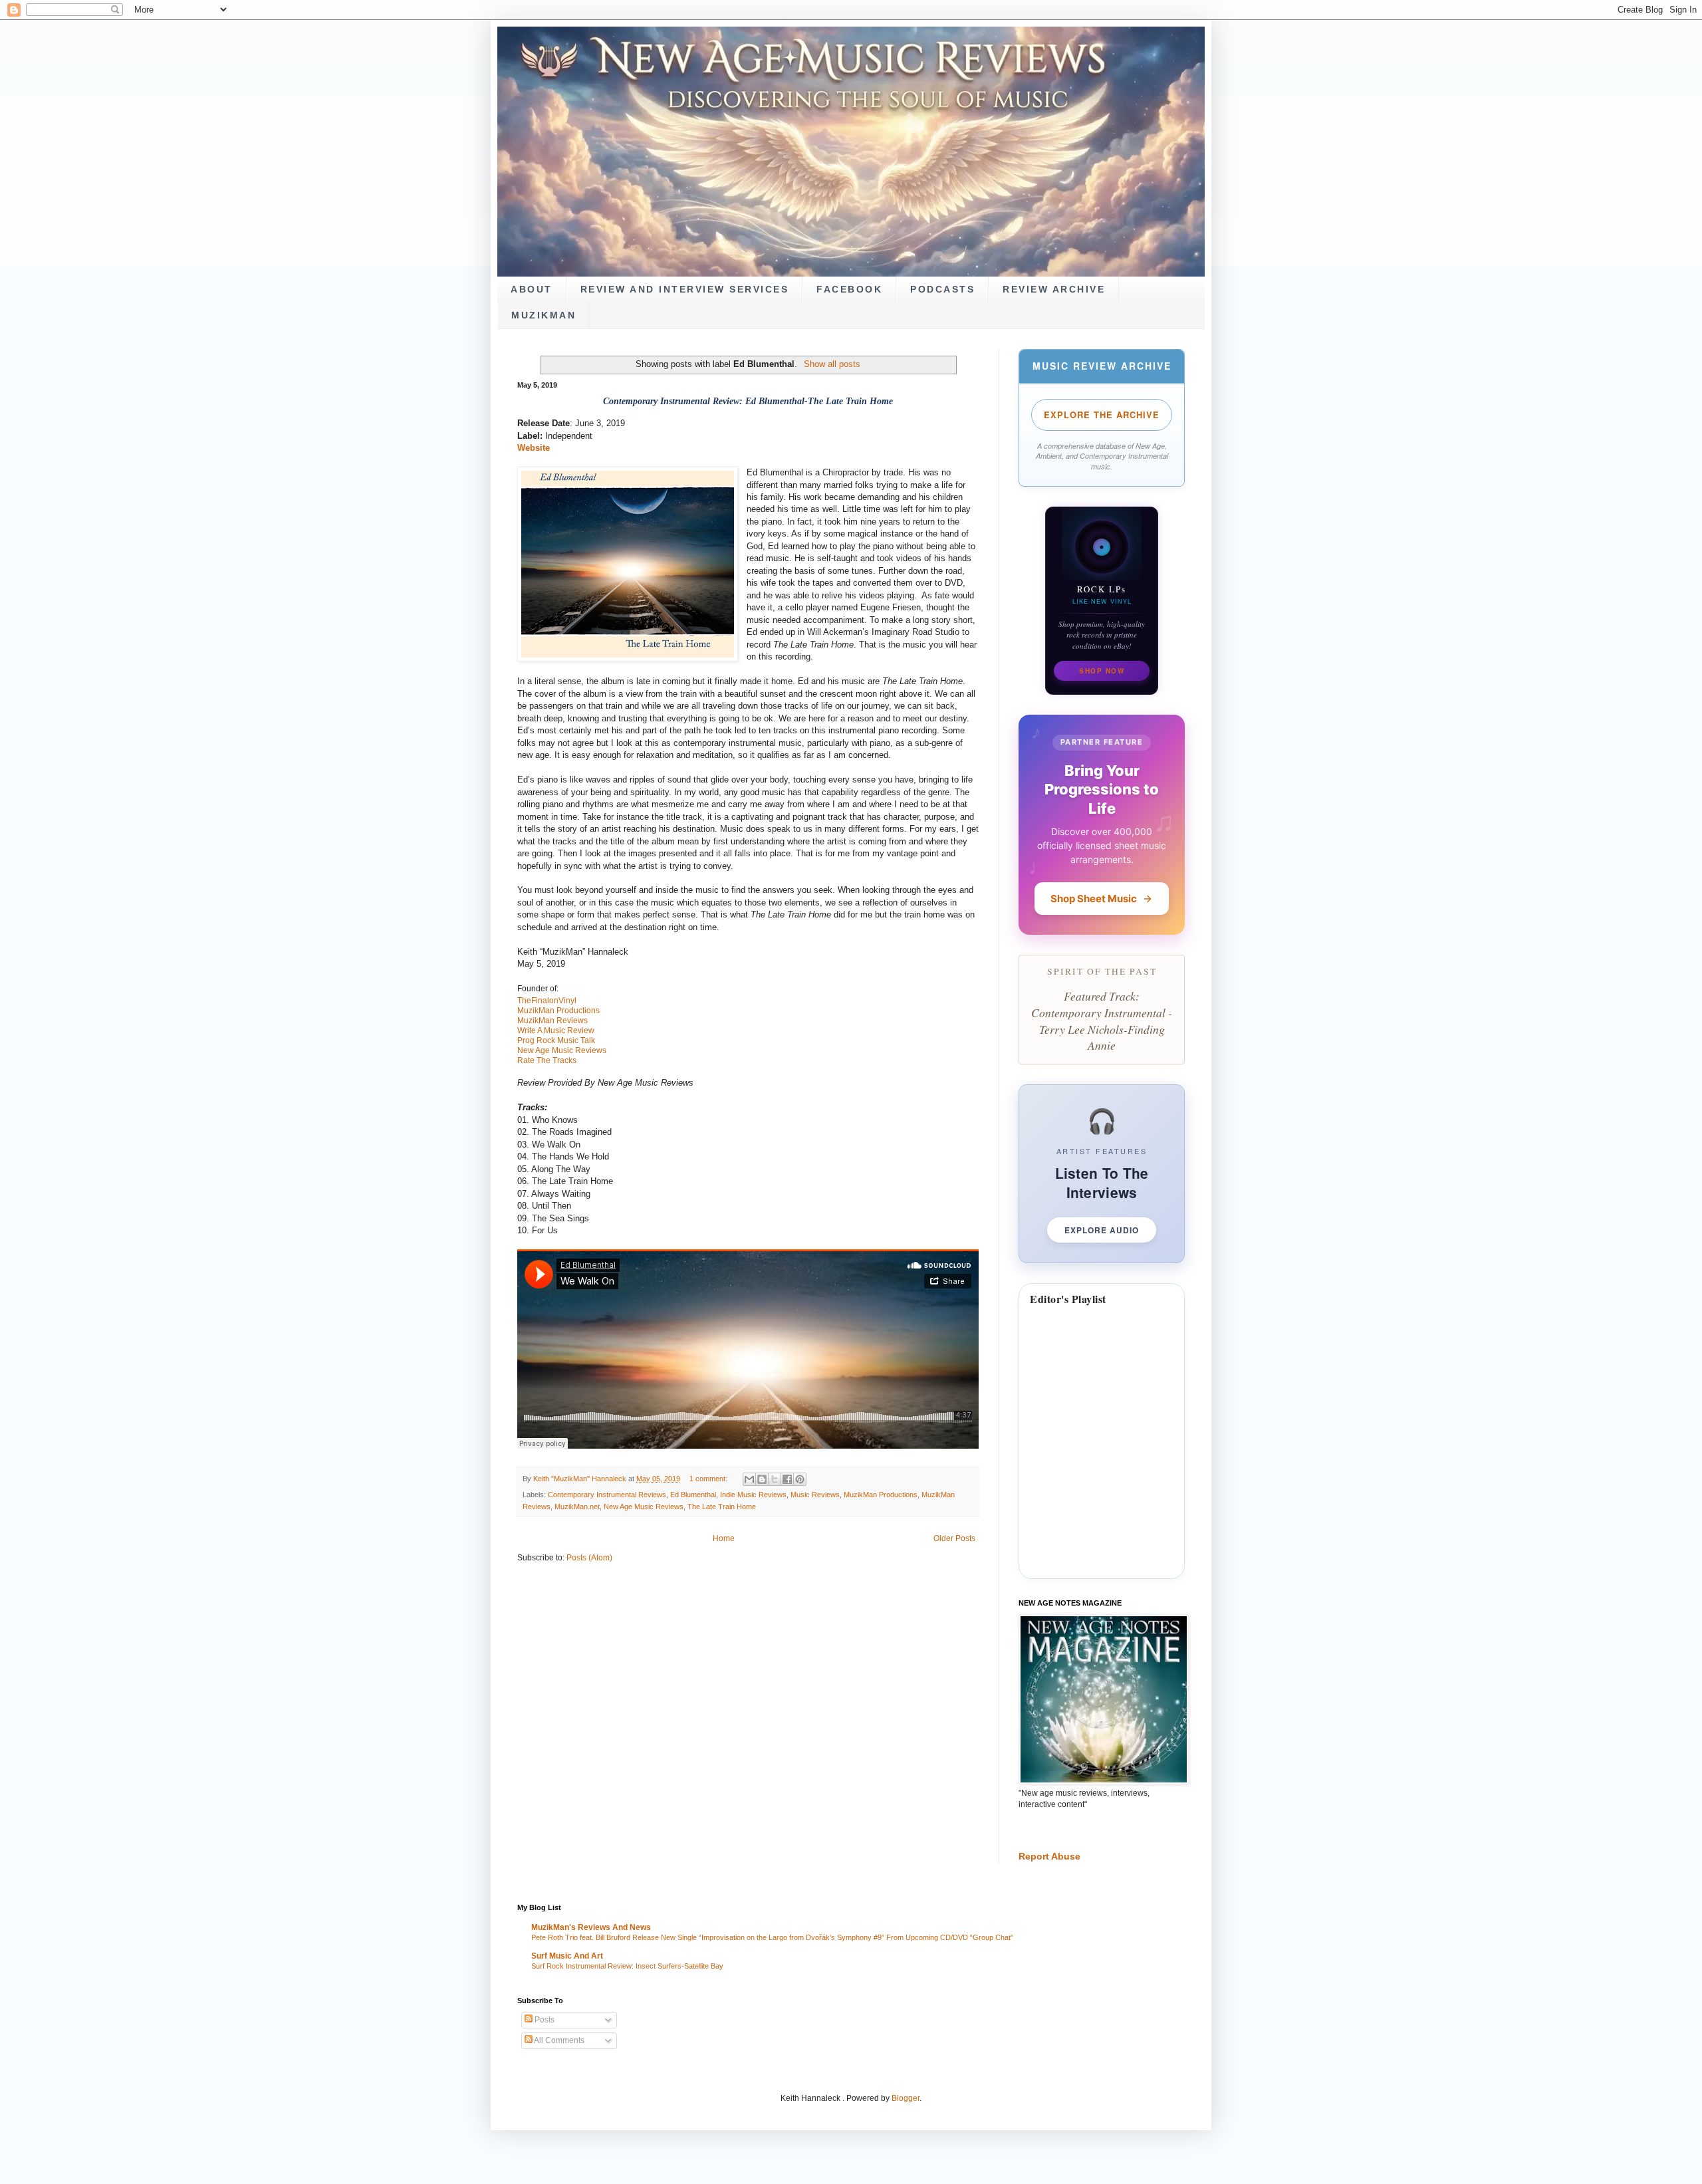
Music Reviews (815, 1495)
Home (724, 1538)
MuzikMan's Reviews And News (591, 1927)
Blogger (906, 2098)
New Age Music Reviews (644, 1507)
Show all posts (832, 364)
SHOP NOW (1102, 671)
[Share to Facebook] (787, 1479)
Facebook (849, 290)
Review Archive (1054, 290)
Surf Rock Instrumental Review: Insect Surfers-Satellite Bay (627, 1966)
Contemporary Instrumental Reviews (607, 1495)
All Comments (558, 2040)
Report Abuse (1049, 1856)
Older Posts (954, 1538)
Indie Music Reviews (753, 1495)
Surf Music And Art (567, 1956)
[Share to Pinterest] (800, 1479)
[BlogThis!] (762, 1479)
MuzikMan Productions (881, 1495)
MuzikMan (544, 315)
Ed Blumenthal (693, 1495)
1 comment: (709, 1479)
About (532, 290)
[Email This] (749, 1479)
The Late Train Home (722, 1507)
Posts (544, 2020)
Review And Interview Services (685, 290)
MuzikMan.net (577, 1507)
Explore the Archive (1102, 415)
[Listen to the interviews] (1102, 1174)
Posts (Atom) (589, 1558)
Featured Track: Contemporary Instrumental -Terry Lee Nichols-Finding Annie (1102, 1021)
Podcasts (942, 290)
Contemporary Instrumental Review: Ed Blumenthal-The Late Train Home (748, 401)
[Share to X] (775, 1479)
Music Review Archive (1102, 366)
